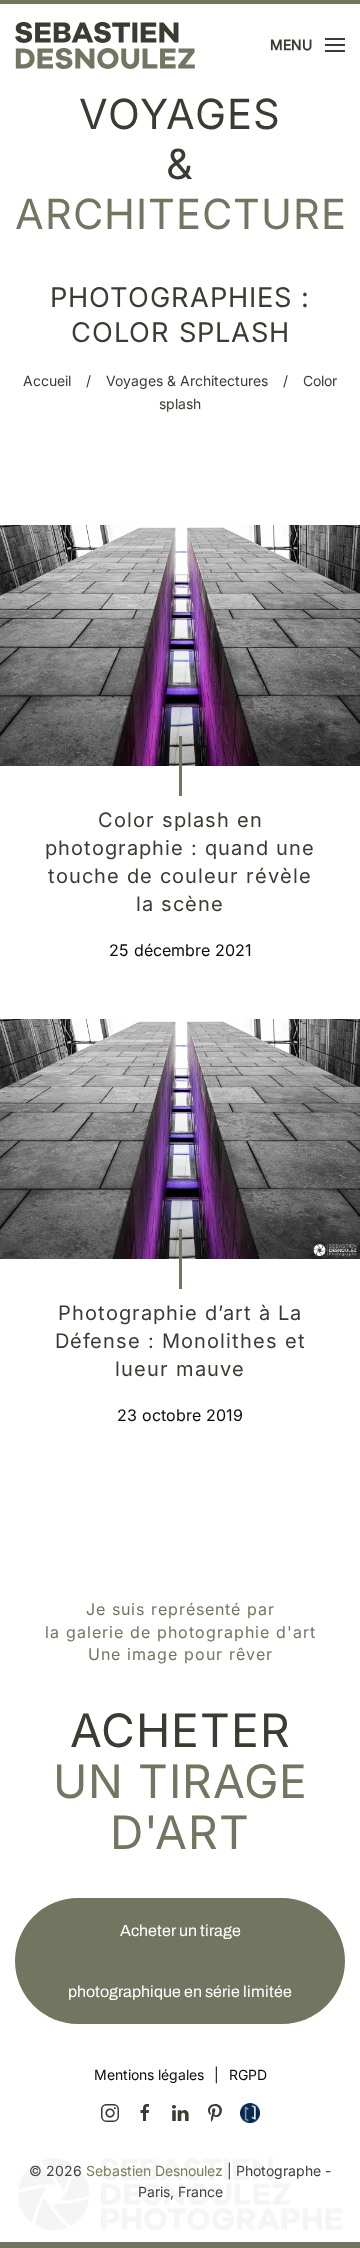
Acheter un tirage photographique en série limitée (180, 1961)
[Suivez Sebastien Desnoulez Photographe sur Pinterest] (215, 2112)
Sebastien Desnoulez (154, 2170)
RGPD (248, 2074)
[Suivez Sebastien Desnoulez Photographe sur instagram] (110, 2112)
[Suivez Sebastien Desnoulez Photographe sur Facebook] (145, 2112)
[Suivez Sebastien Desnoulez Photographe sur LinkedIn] (180, 2112)
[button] (308, 45)
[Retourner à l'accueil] (105, 45)
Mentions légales (149, 2074)
